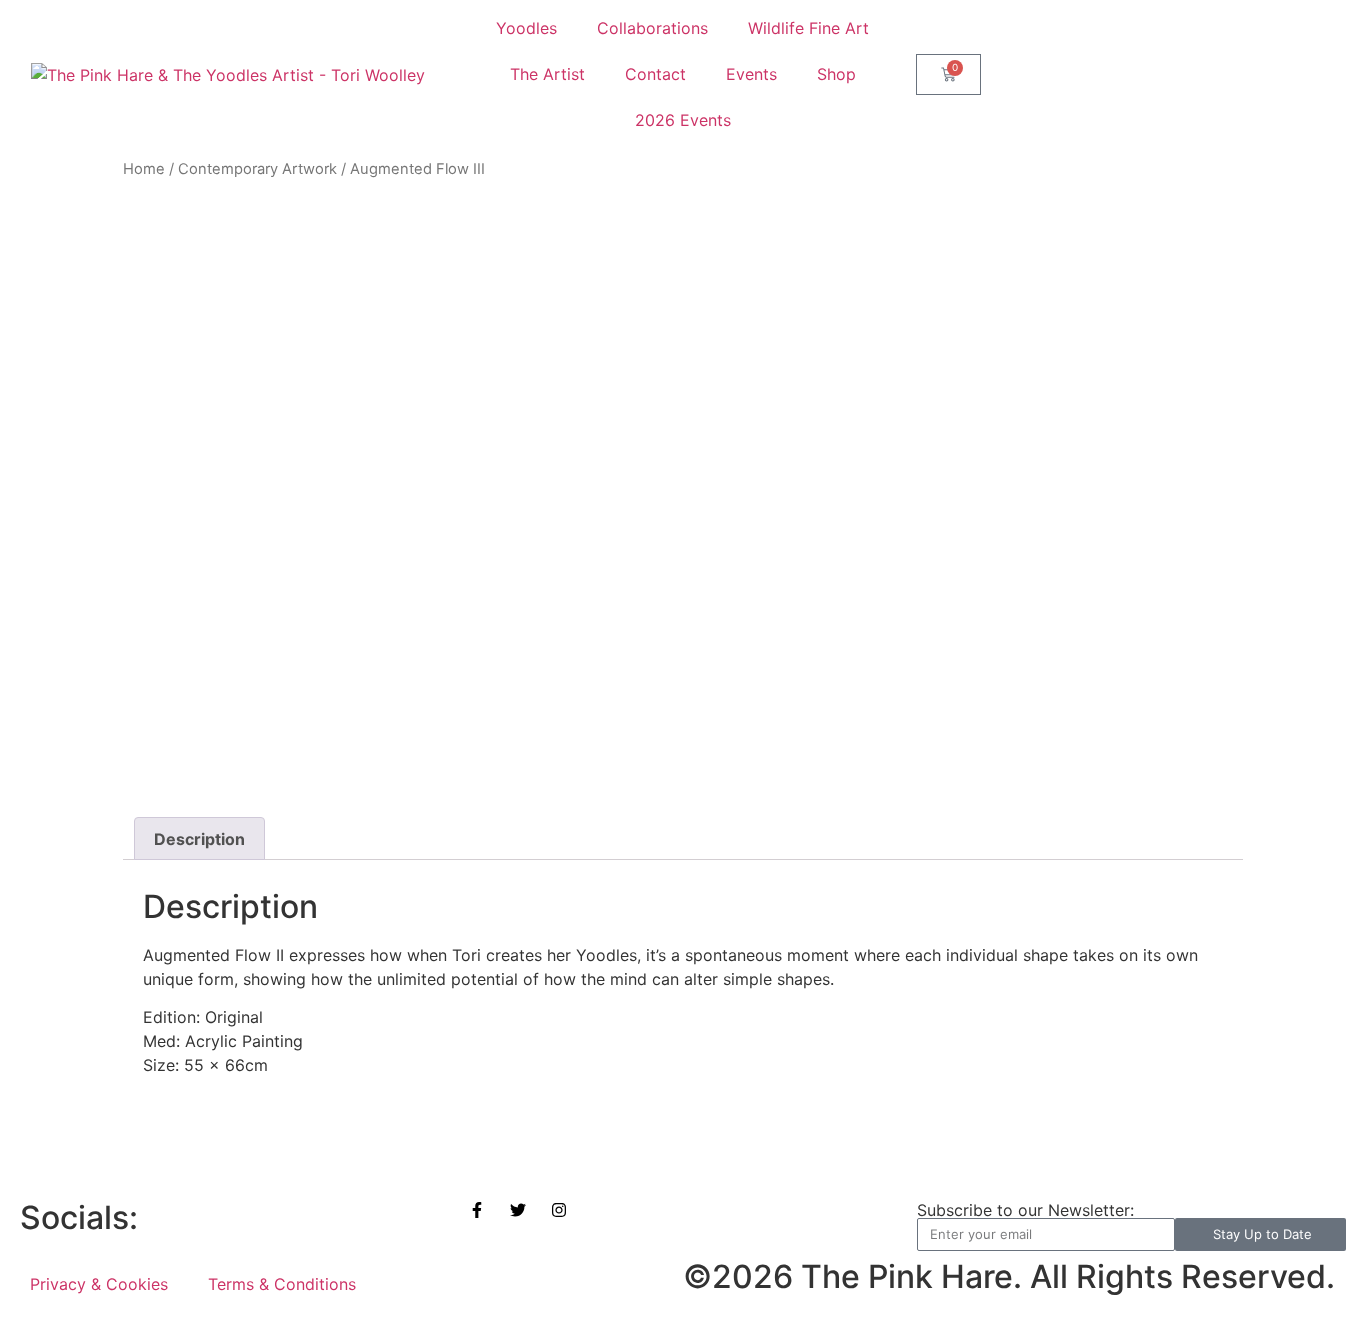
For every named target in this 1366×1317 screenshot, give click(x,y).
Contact (655, 74)
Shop (836, 74)
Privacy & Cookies (99, 1284)
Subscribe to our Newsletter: (1025, 1210)
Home (144, 169)
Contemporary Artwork (257, 169)
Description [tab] (199, 839)
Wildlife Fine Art (808, 28)
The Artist (547, 74)
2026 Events (683, 120)
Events (751, 74)
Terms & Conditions (282, 1284)
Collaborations (652, 28)
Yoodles (526, 28)
